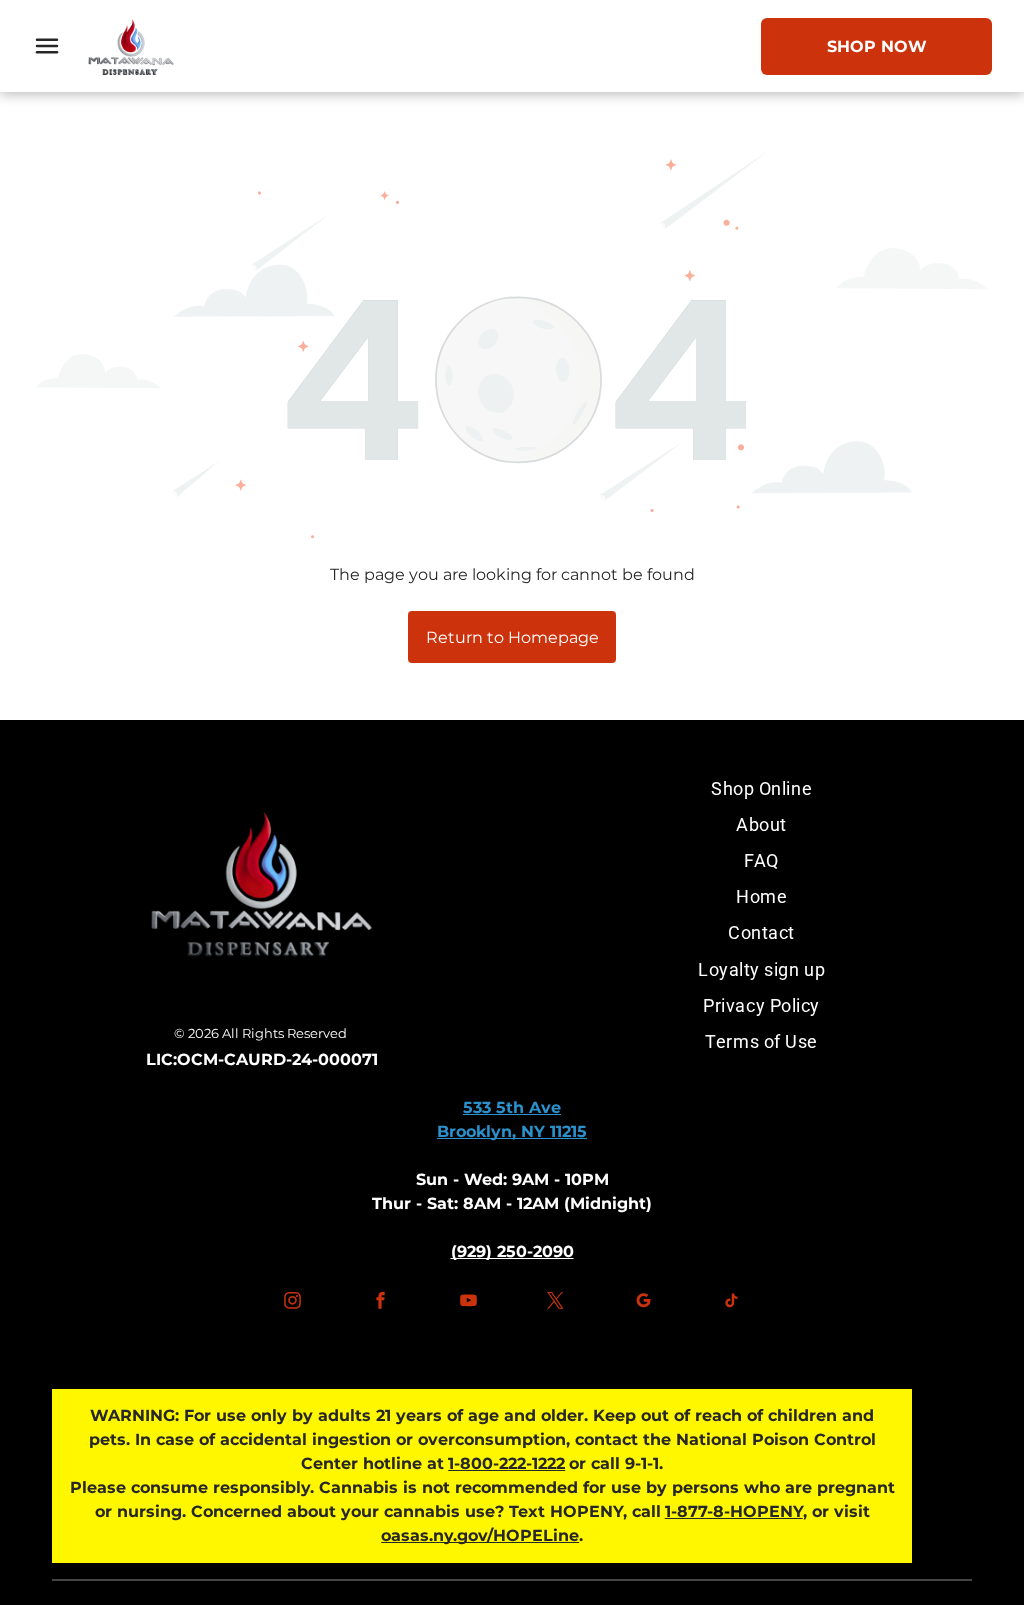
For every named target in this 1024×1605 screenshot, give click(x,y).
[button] (47, 46)
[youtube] (468, 1303)
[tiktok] (731, 1303)
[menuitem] (762, 788)
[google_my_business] (643, 1303)
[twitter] (556, 1303)
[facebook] (381, 1303)
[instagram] (293, 1303)
